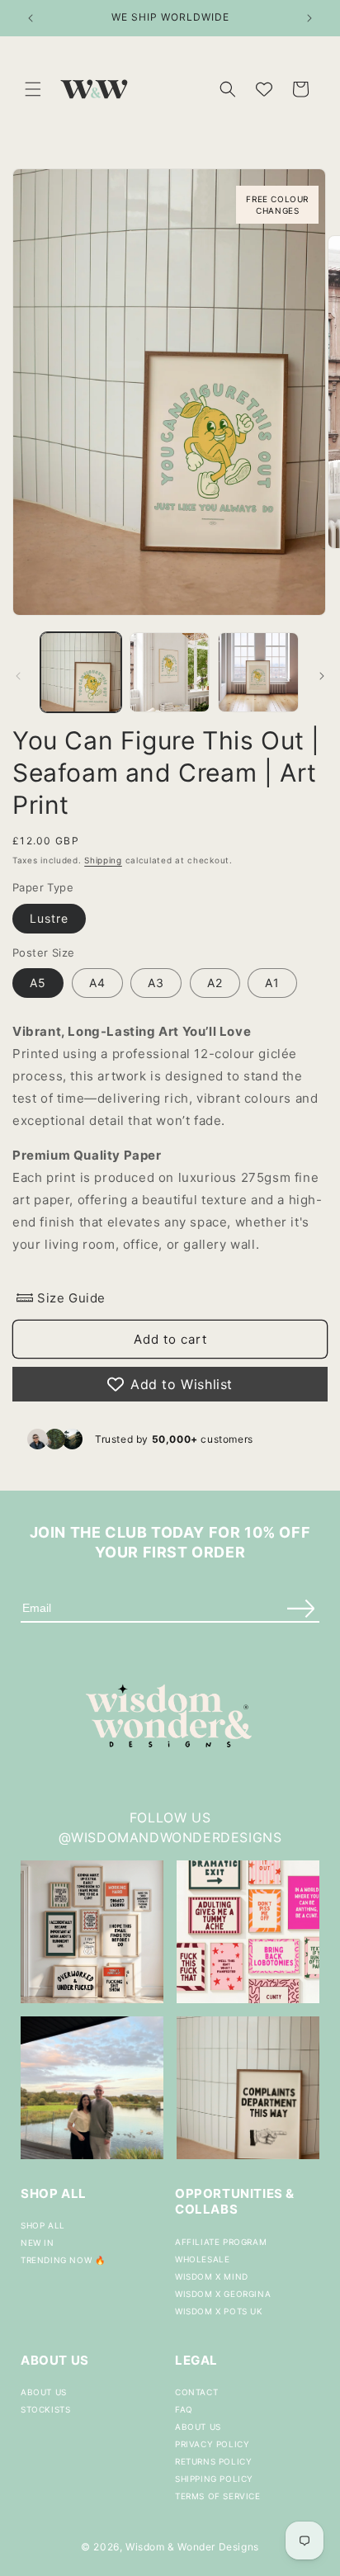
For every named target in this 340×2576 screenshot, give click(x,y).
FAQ (184, 2409)
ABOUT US (44, 2392)
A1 (272, 983)
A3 (156, 983)
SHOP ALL (43, 2225)
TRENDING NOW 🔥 (63, 2260)
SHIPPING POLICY (214, 2479)
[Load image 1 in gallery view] (81, 673)
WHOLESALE (202, 2259)
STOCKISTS (45, 2409)
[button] (33, 89)
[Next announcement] (309, 18)
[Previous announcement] (31, 18)
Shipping (103, 860)
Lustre (49, 918)
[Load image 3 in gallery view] (258, 673)
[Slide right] (322, 676)
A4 (97, 983)
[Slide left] (18, 676)
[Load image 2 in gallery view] (170, 673)
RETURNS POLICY (213, 2461)
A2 (215, 983)
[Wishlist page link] (264, 89)
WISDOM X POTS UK (219, 2311)
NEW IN (38, 2243)
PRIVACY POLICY (212, 2444)
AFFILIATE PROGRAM (221, 2242)
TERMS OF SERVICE (218, 2496)
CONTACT (196, 2392)
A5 (38, 983)
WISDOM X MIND (212, 2276)
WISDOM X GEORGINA (223, 2294)
